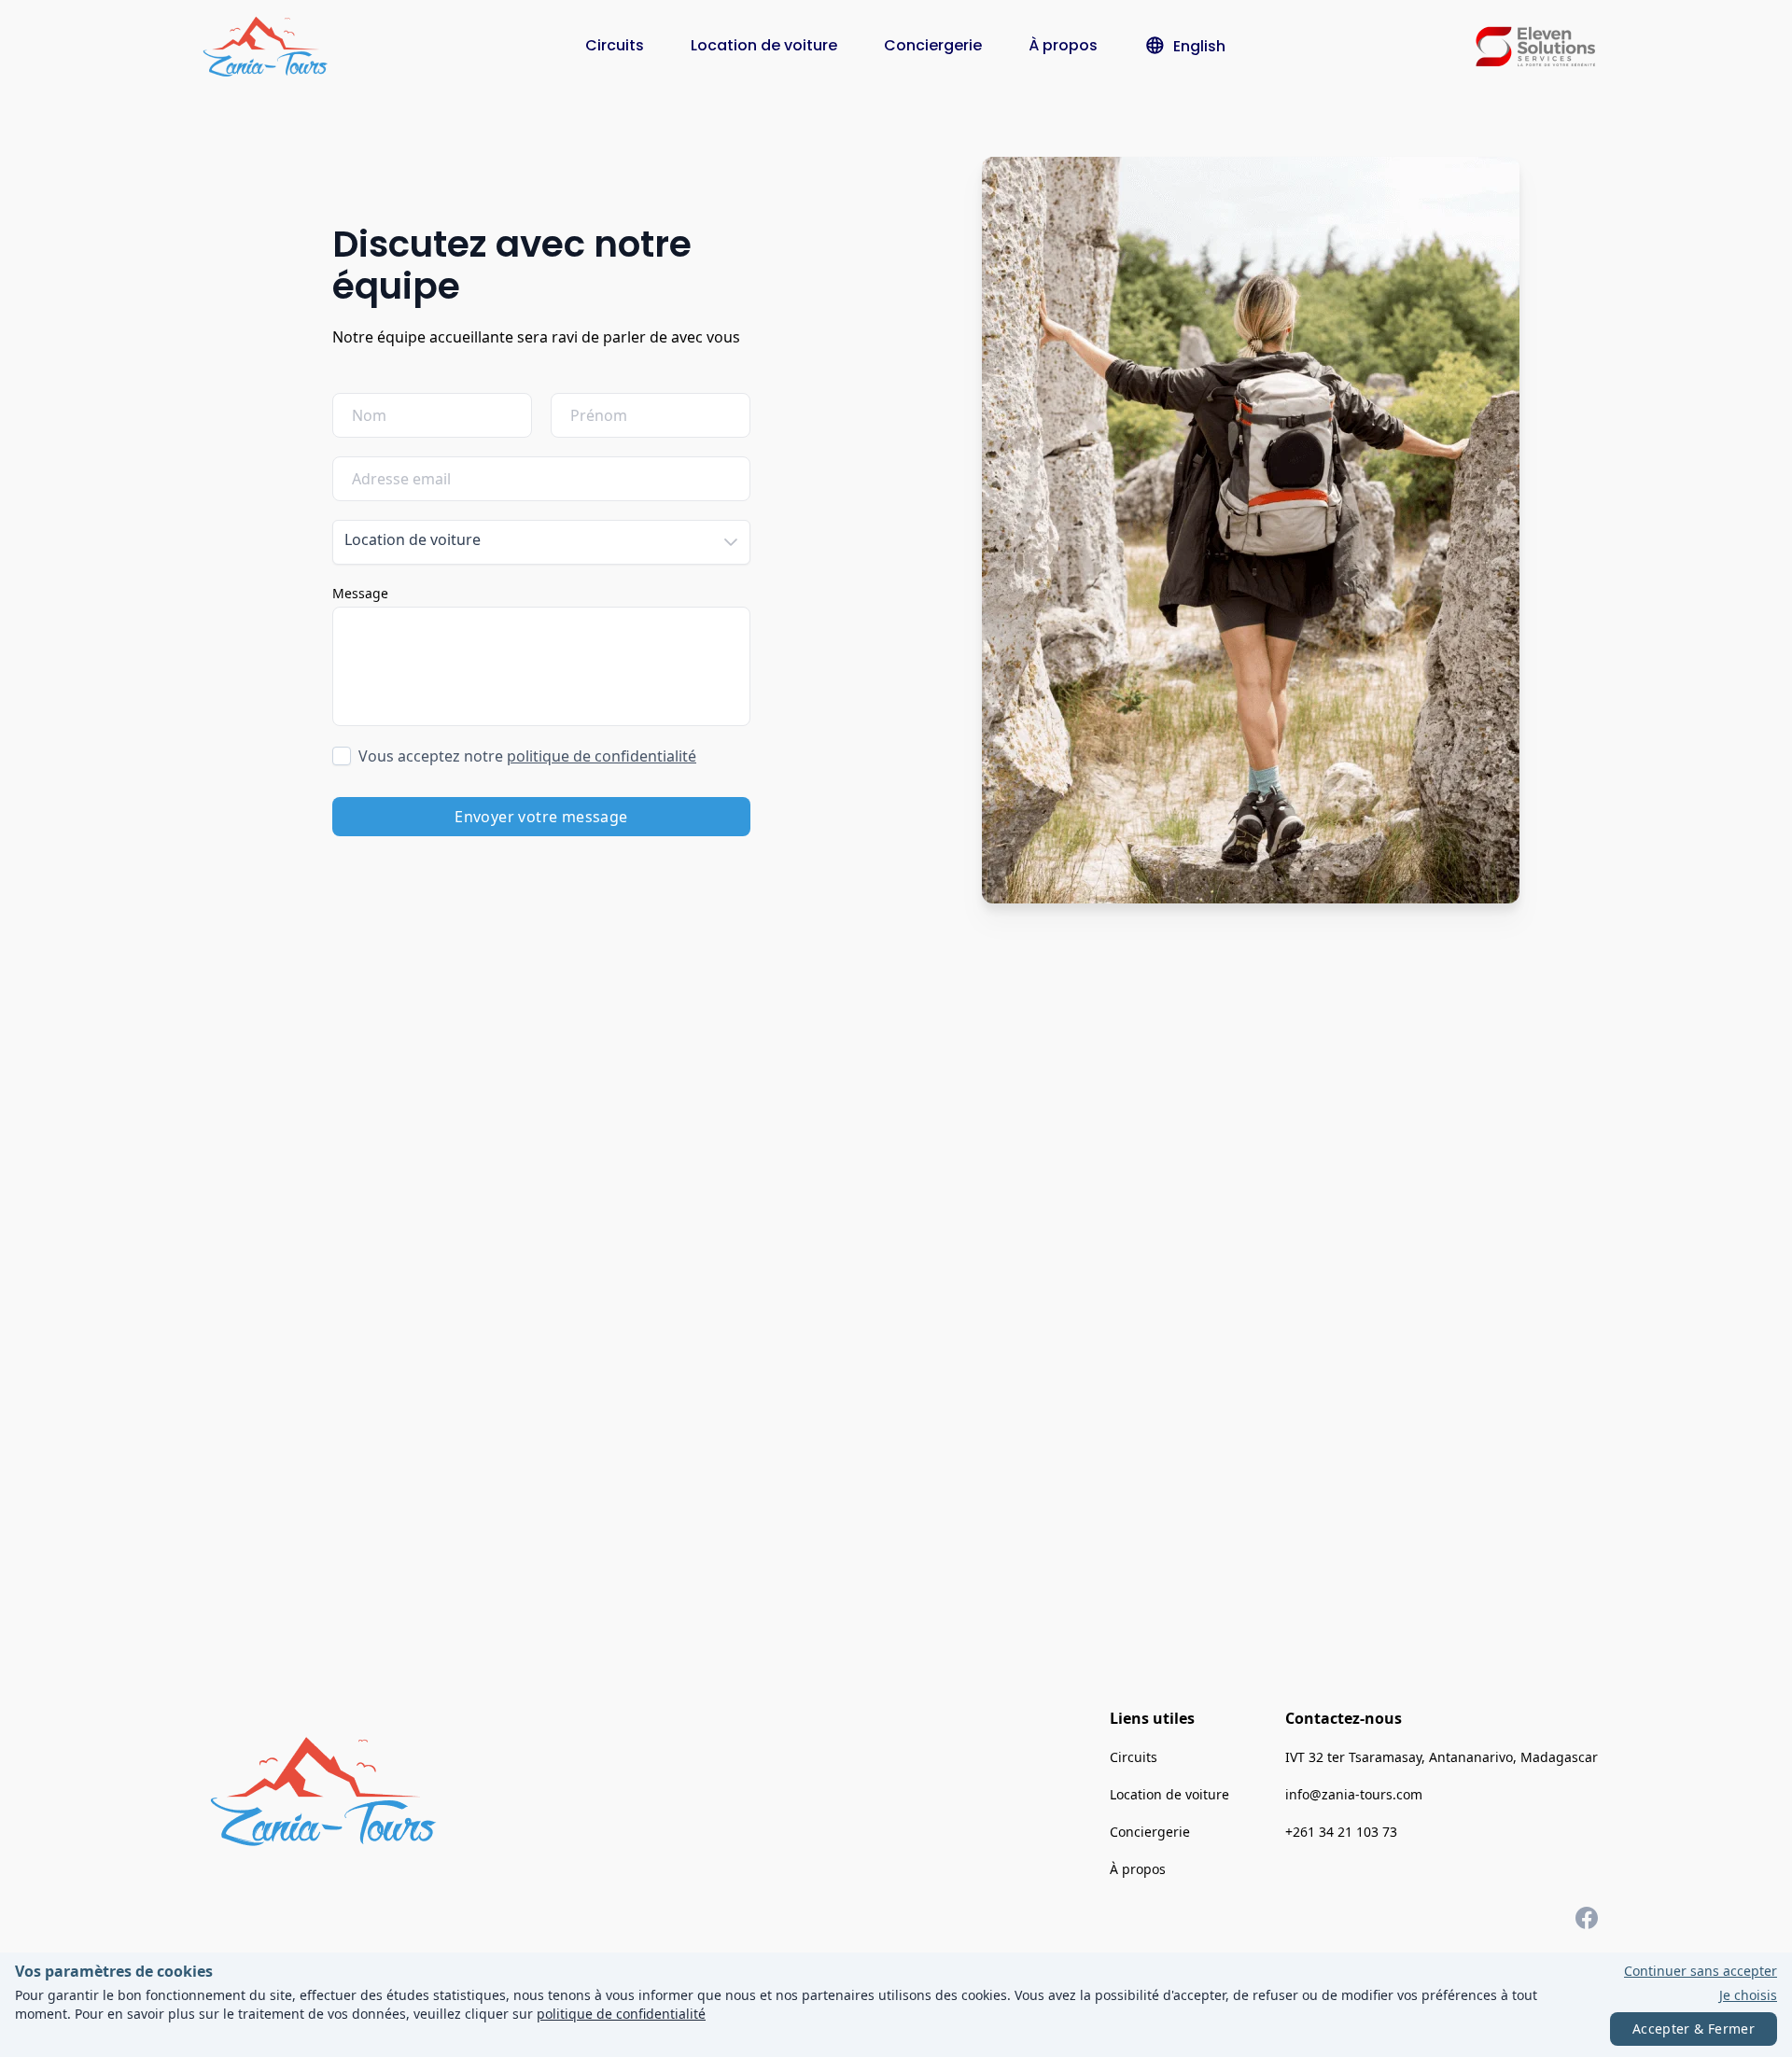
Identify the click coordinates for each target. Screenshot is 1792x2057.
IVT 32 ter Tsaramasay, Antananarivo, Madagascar (1442, 1757)
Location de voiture (764, 45)
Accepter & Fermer (1694, 2029)
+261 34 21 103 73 (1341, 1832)
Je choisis (1748, 1995)
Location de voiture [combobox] (413, 539)
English (1199, 46)
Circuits (615, 45)
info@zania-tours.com (1354, 1794)
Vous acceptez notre (527, 756)
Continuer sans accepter (1701, 1971)
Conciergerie (933, 45)
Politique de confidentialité (602, 756)
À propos (1063, 45)
